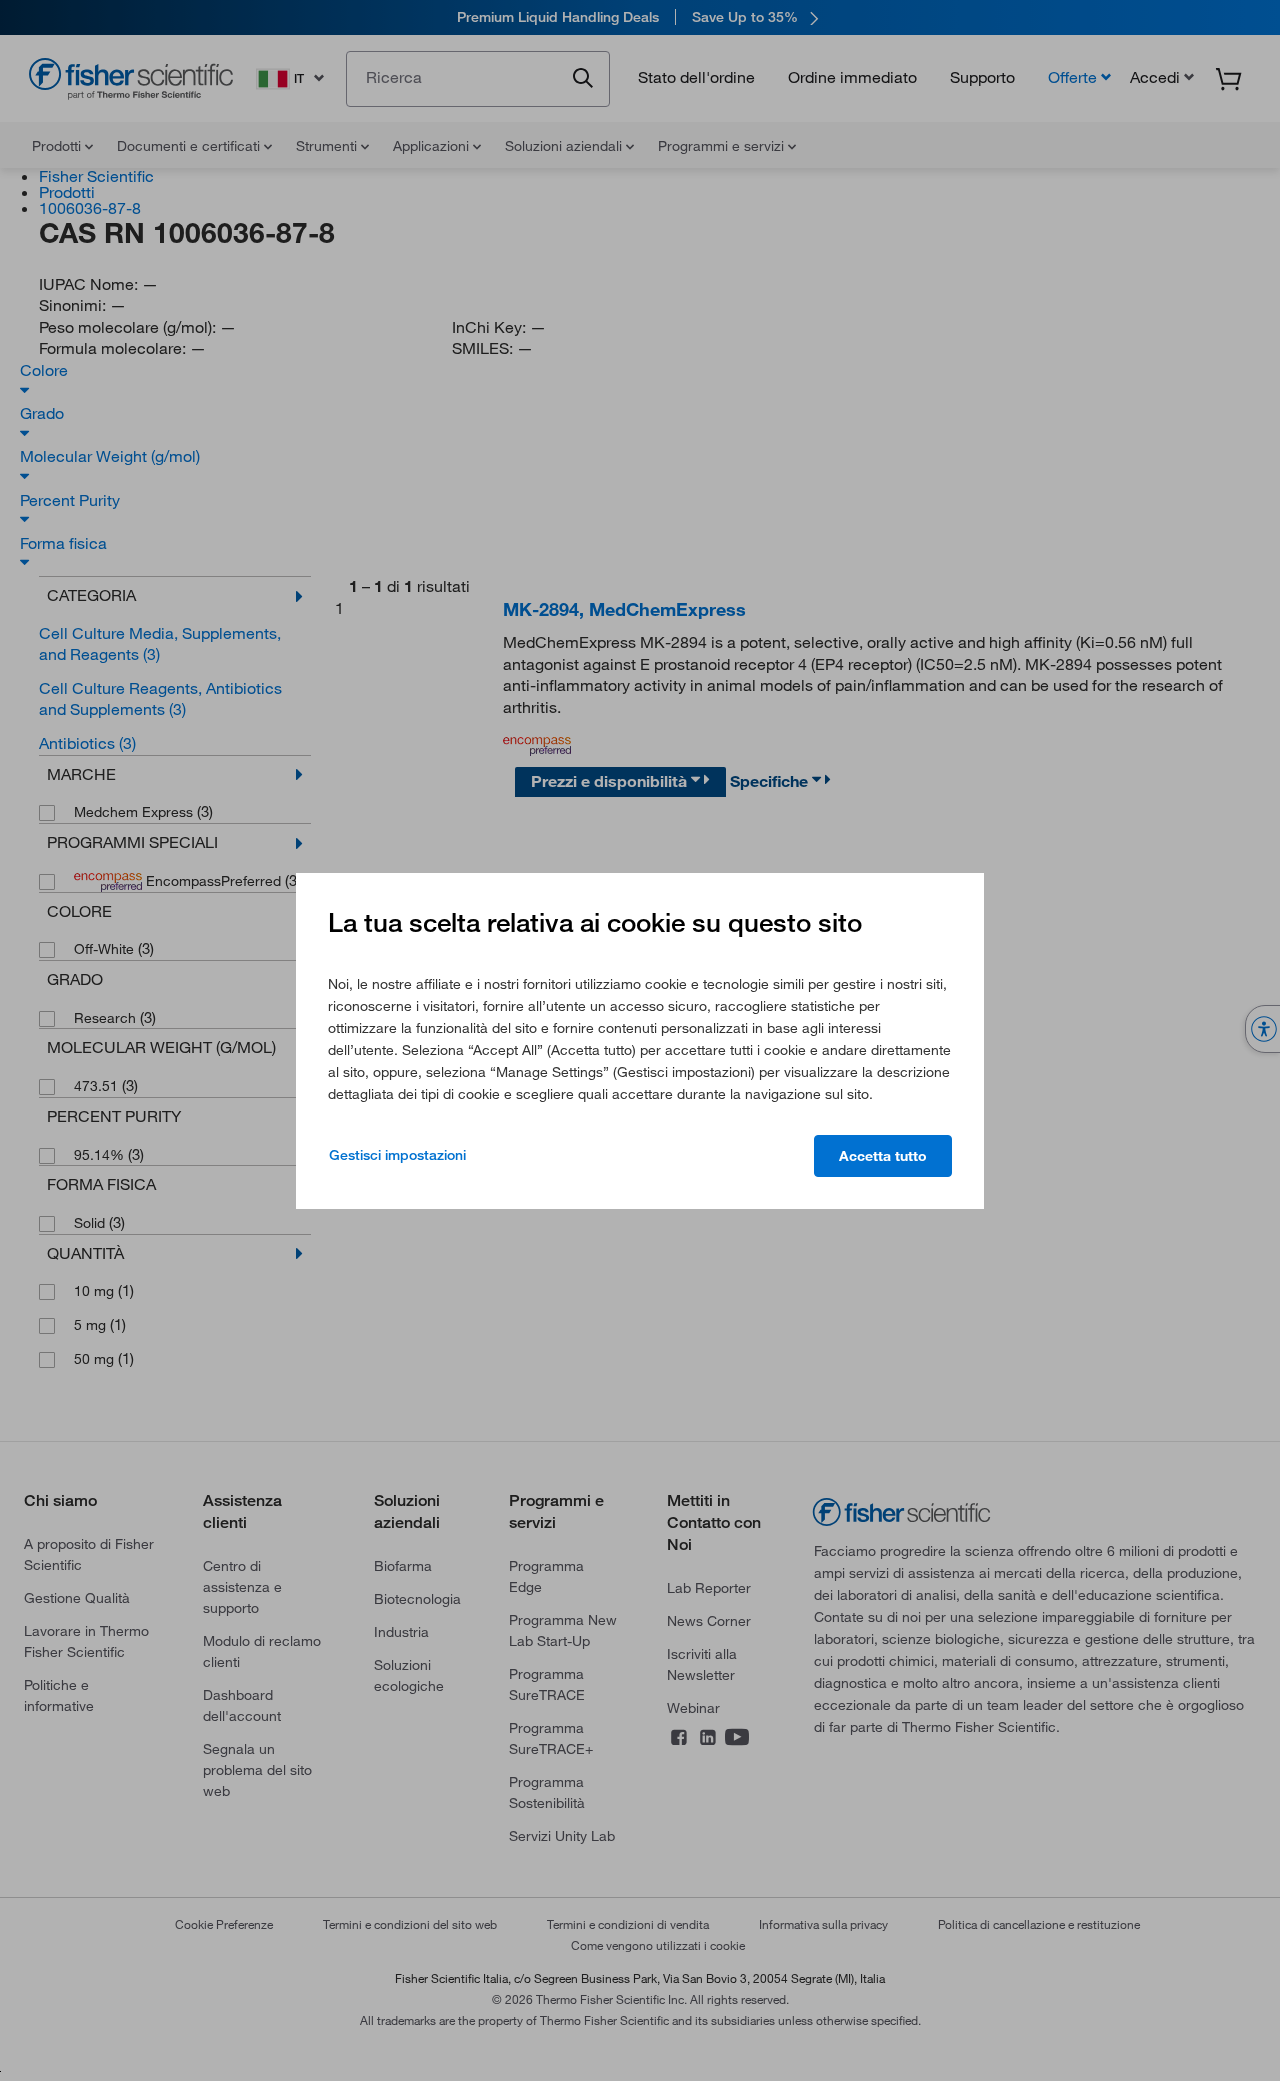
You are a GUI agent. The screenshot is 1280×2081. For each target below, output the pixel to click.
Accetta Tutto (883, 1156)
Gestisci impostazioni (397, 1155)
